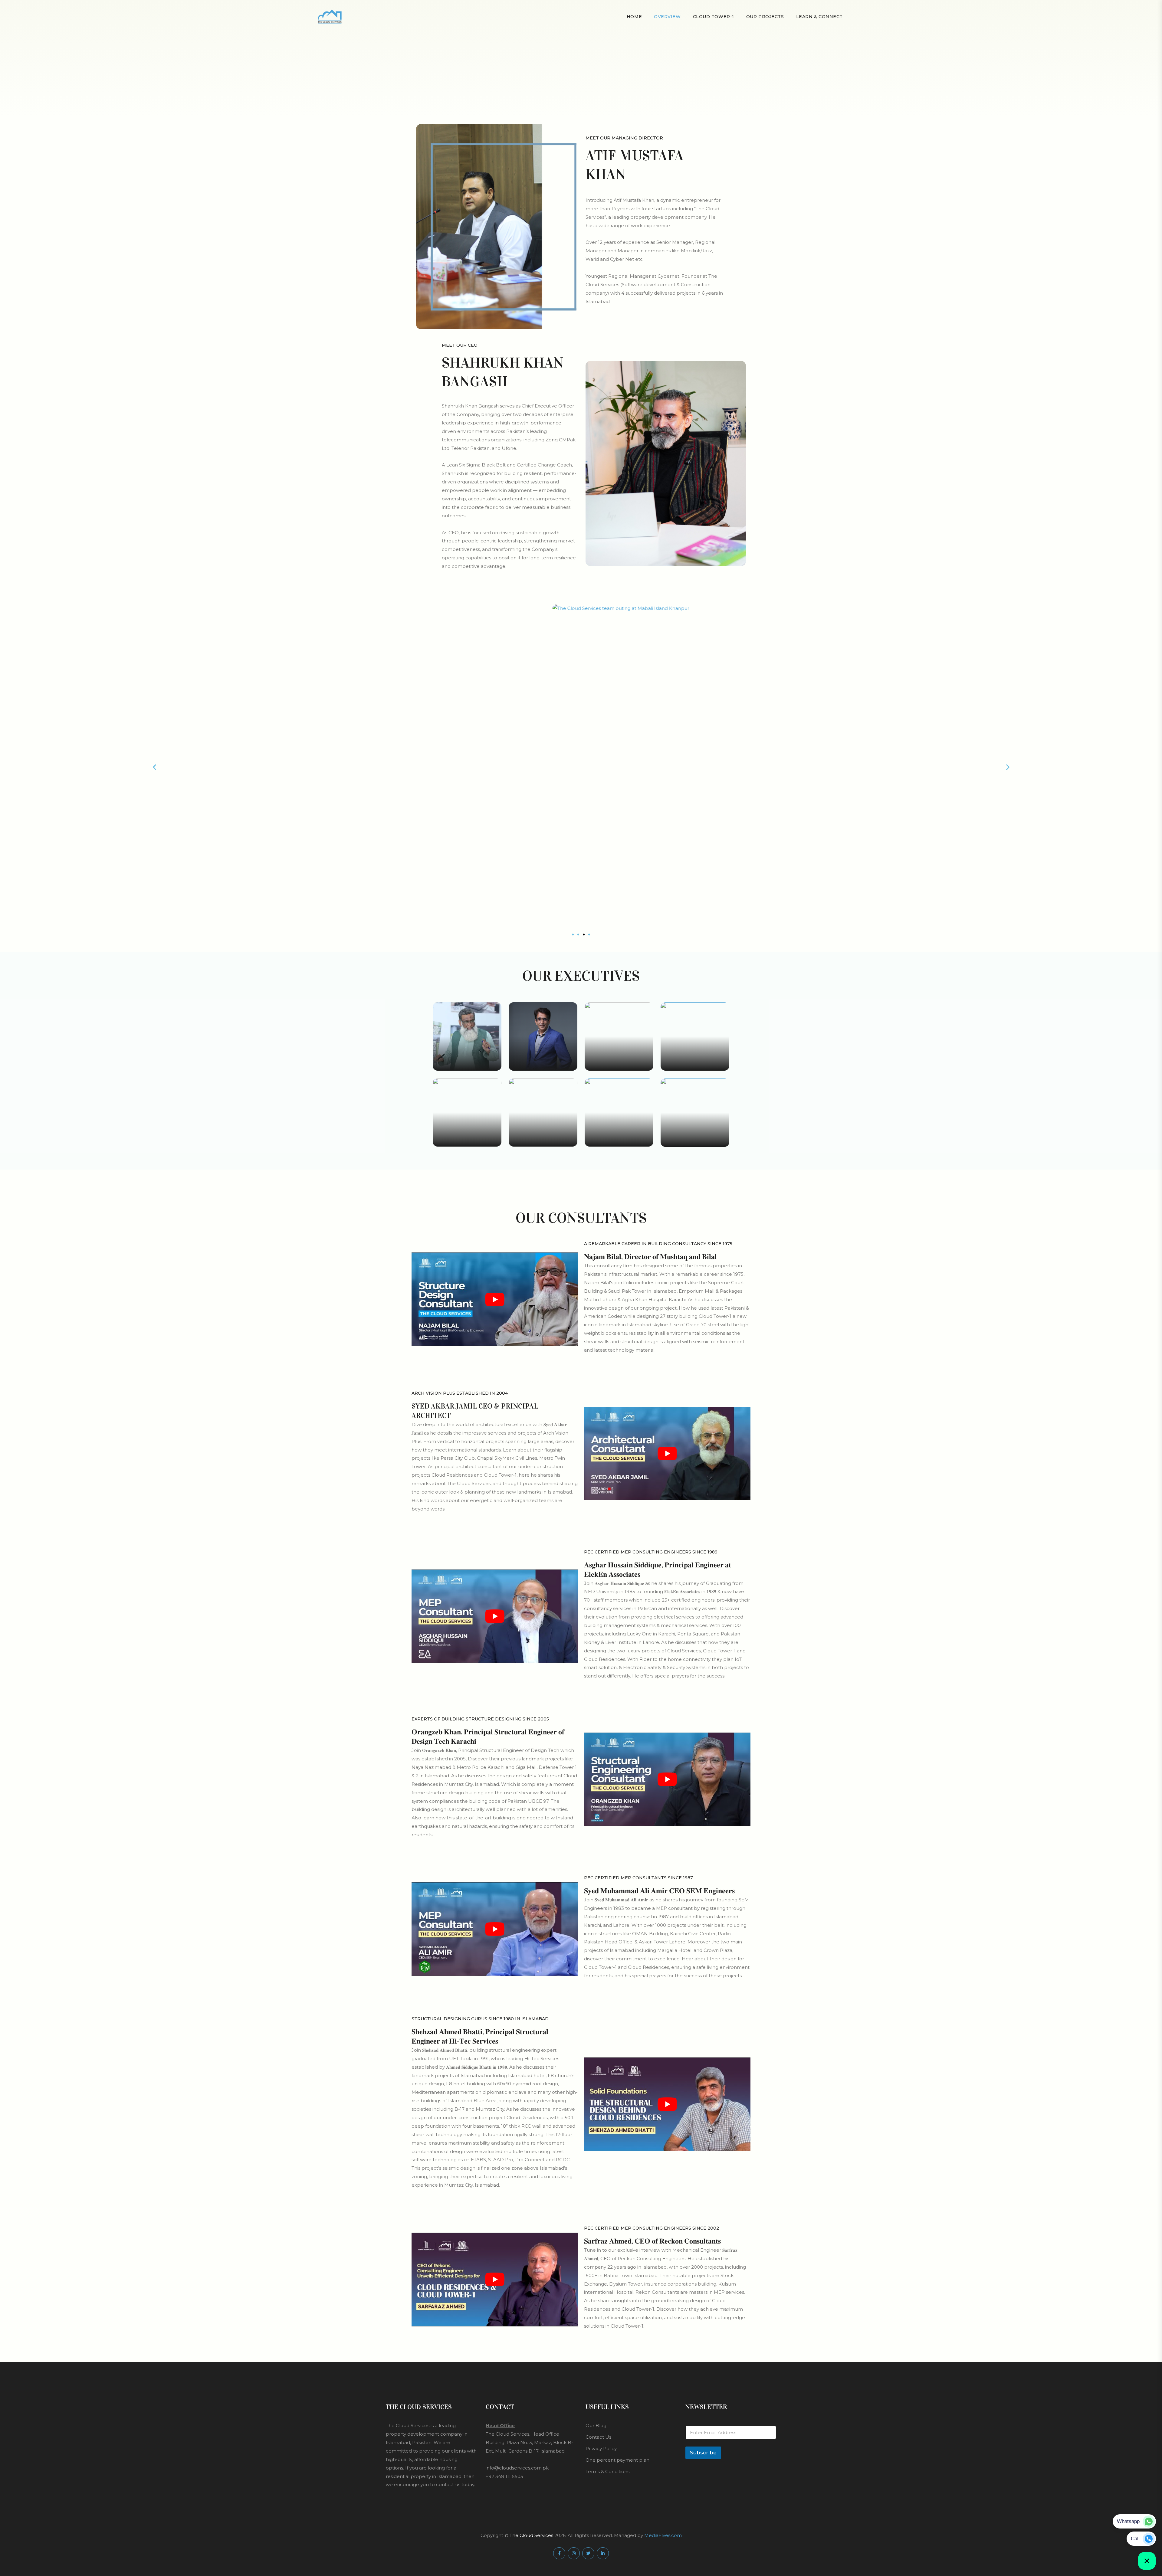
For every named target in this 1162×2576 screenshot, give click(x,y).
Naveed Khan (619, 1139)
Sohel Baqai (467, 1055)
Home (634, 17)
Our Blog (596, 2425)
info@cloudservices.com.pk (517, 2468)
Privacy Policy (601, 2448)
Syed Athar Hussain (543, 1131)
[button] (154, 767)
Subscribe (703, 2453)
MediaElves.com (663, 2535)
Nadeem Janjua (467, 1139)
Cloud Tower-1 (714, 17)
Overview (667, 17)
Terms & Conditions (607, 2471)
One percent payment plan (617, 2460)
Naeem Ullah (543, 1055)
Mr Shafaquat (695, 1055)
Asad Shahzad (695, 1139)
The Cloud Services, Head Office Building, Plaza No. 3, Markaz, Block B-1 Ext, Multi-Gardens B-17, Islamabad (530, 2442)
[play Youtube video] (495, 1299)
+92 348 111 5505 (504, 2476)
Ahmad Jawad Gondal (619, 1063)
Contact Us (598, 2437)
